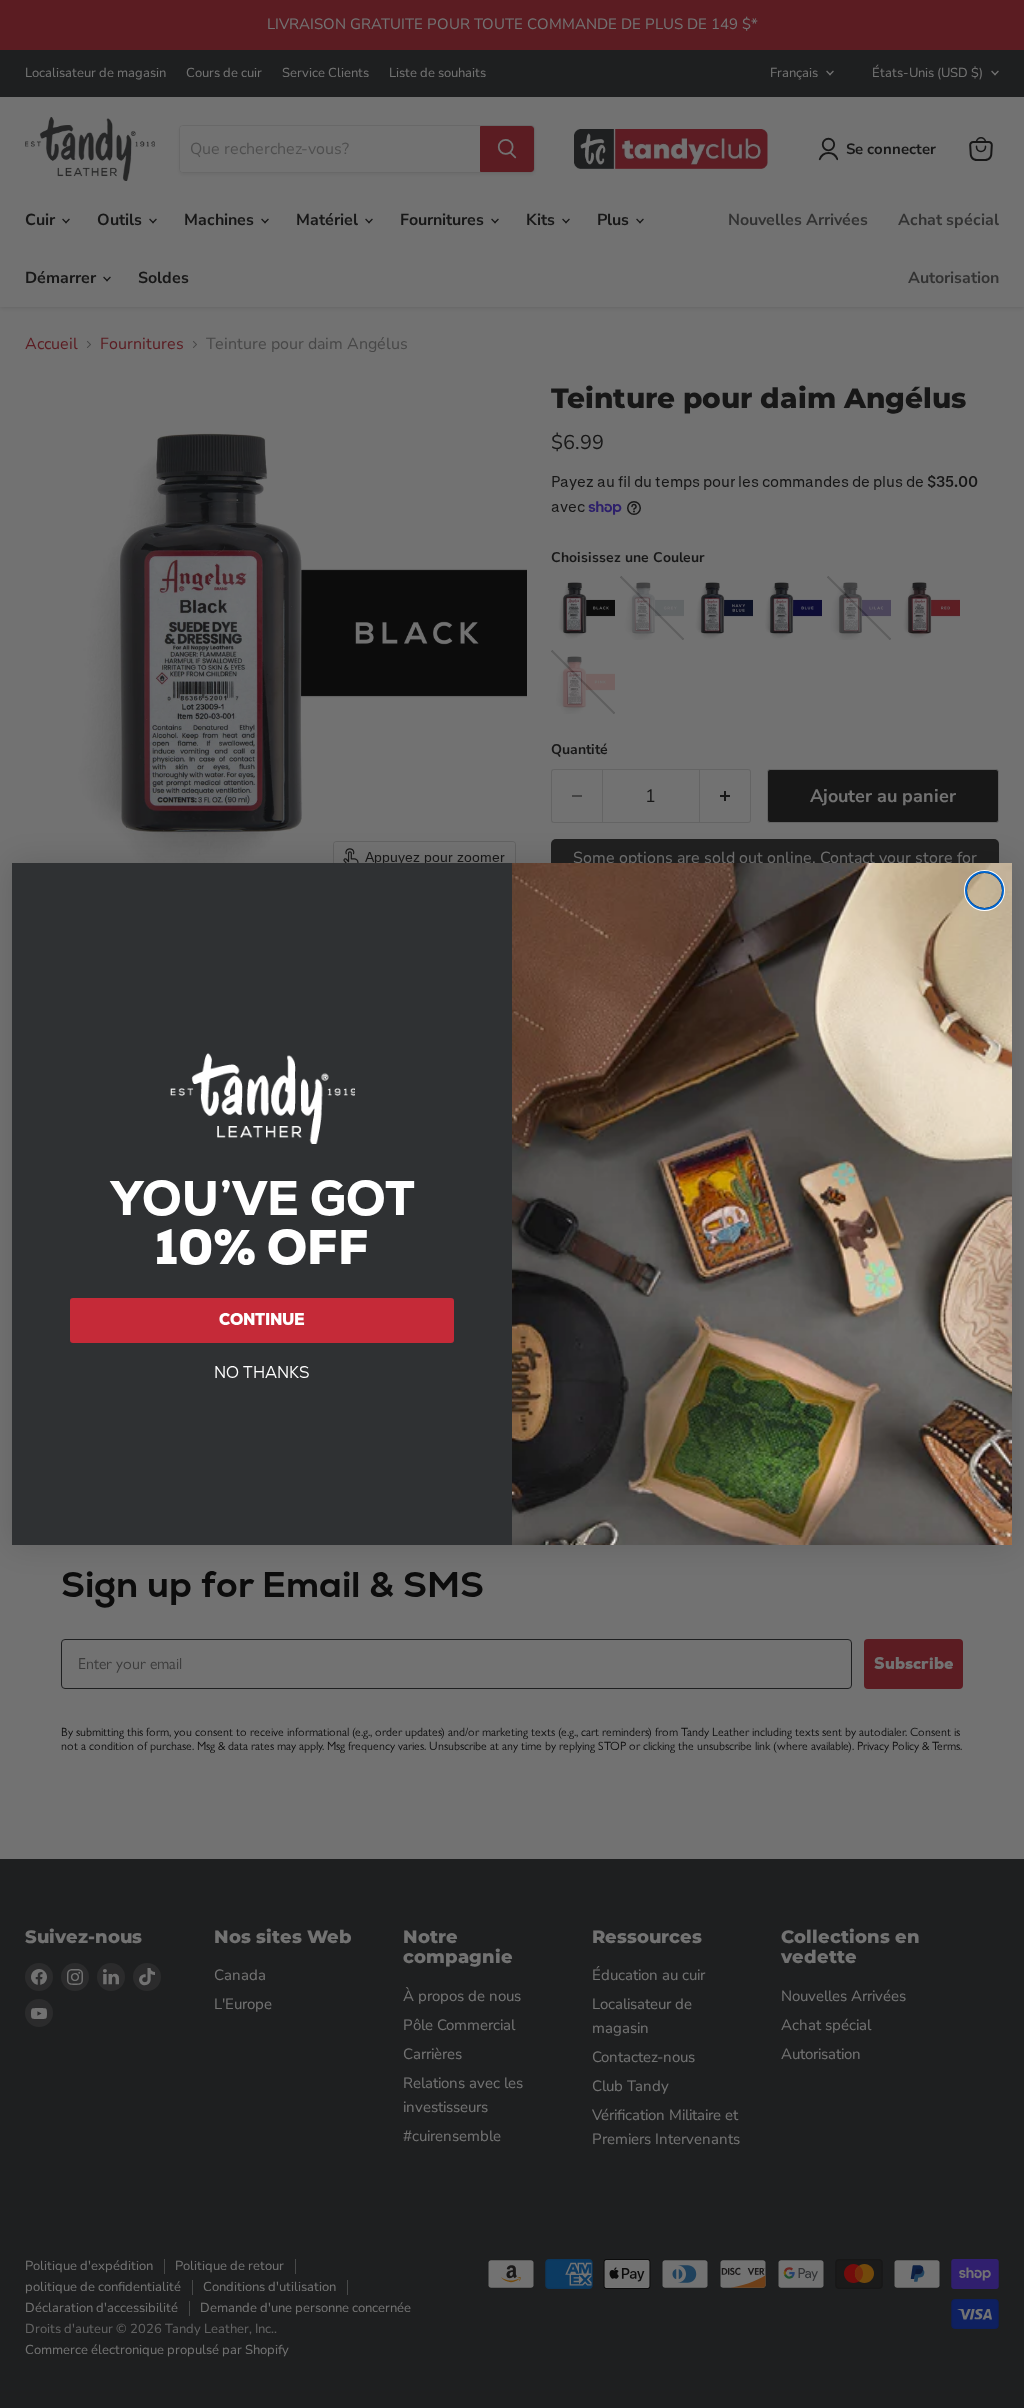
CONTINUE (262, 1319)
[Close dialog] (984, 890)
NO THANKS (262, 1372)
